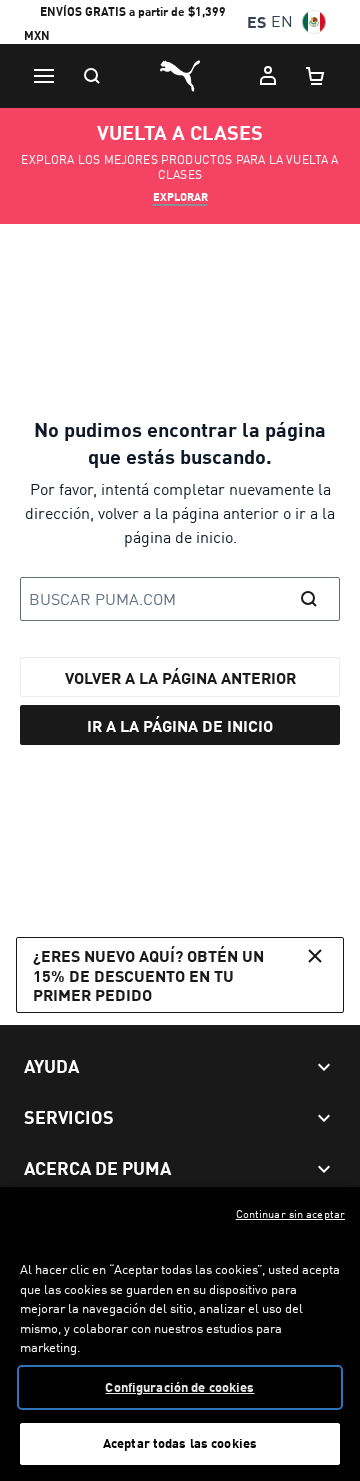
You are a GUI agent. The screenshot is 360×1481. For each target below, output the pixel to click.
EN (282, 21)
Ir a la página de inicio (180, 725)
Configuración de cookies (179, 1387)
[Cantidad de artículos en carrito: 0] (316, 76)
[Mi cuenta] (268, 76)
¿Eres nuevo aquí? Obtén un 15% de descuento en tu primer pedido (148, 974)
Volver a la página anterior (180, 677)
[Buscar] (92, 76)
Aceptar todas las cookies (180, 1443)
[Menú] (44, 76)
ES (256, 21)
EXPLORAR (180, 197)
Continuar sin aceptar (290, 1214)
